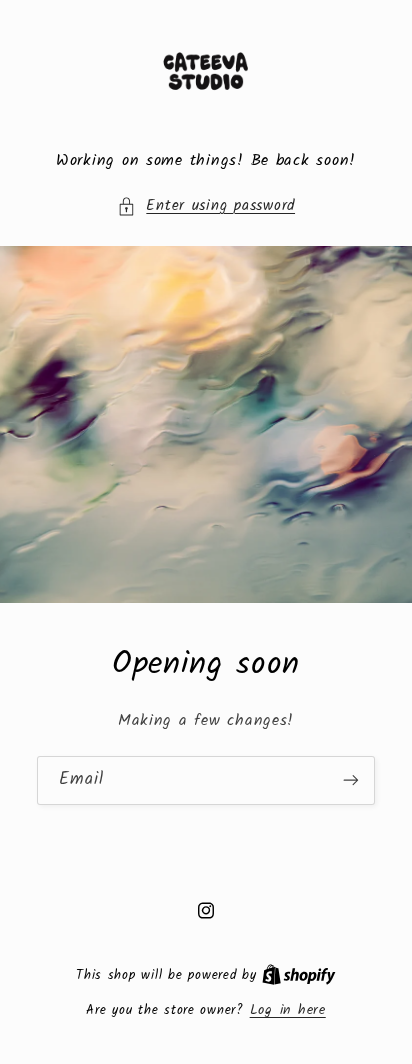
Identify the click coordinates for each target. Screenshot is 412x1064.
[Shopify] (299, 975)
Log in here (288, 1010)
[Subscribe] (351, 780)
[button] (206, 207)
